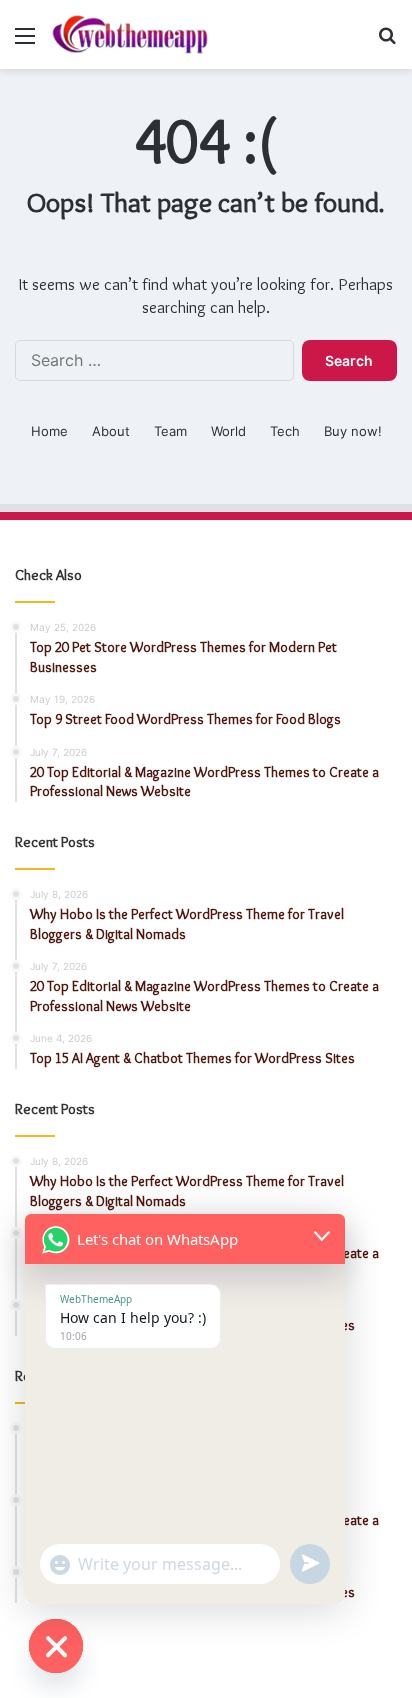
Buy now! (353, 431)
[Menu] (25, 42)
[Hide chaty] (56, 1646)
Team (170, 431)
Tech (285, 431)
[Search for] (387, 42)
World (228, 431)
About (111, 431)
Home (49, 431)
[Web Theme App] (130, 34)
